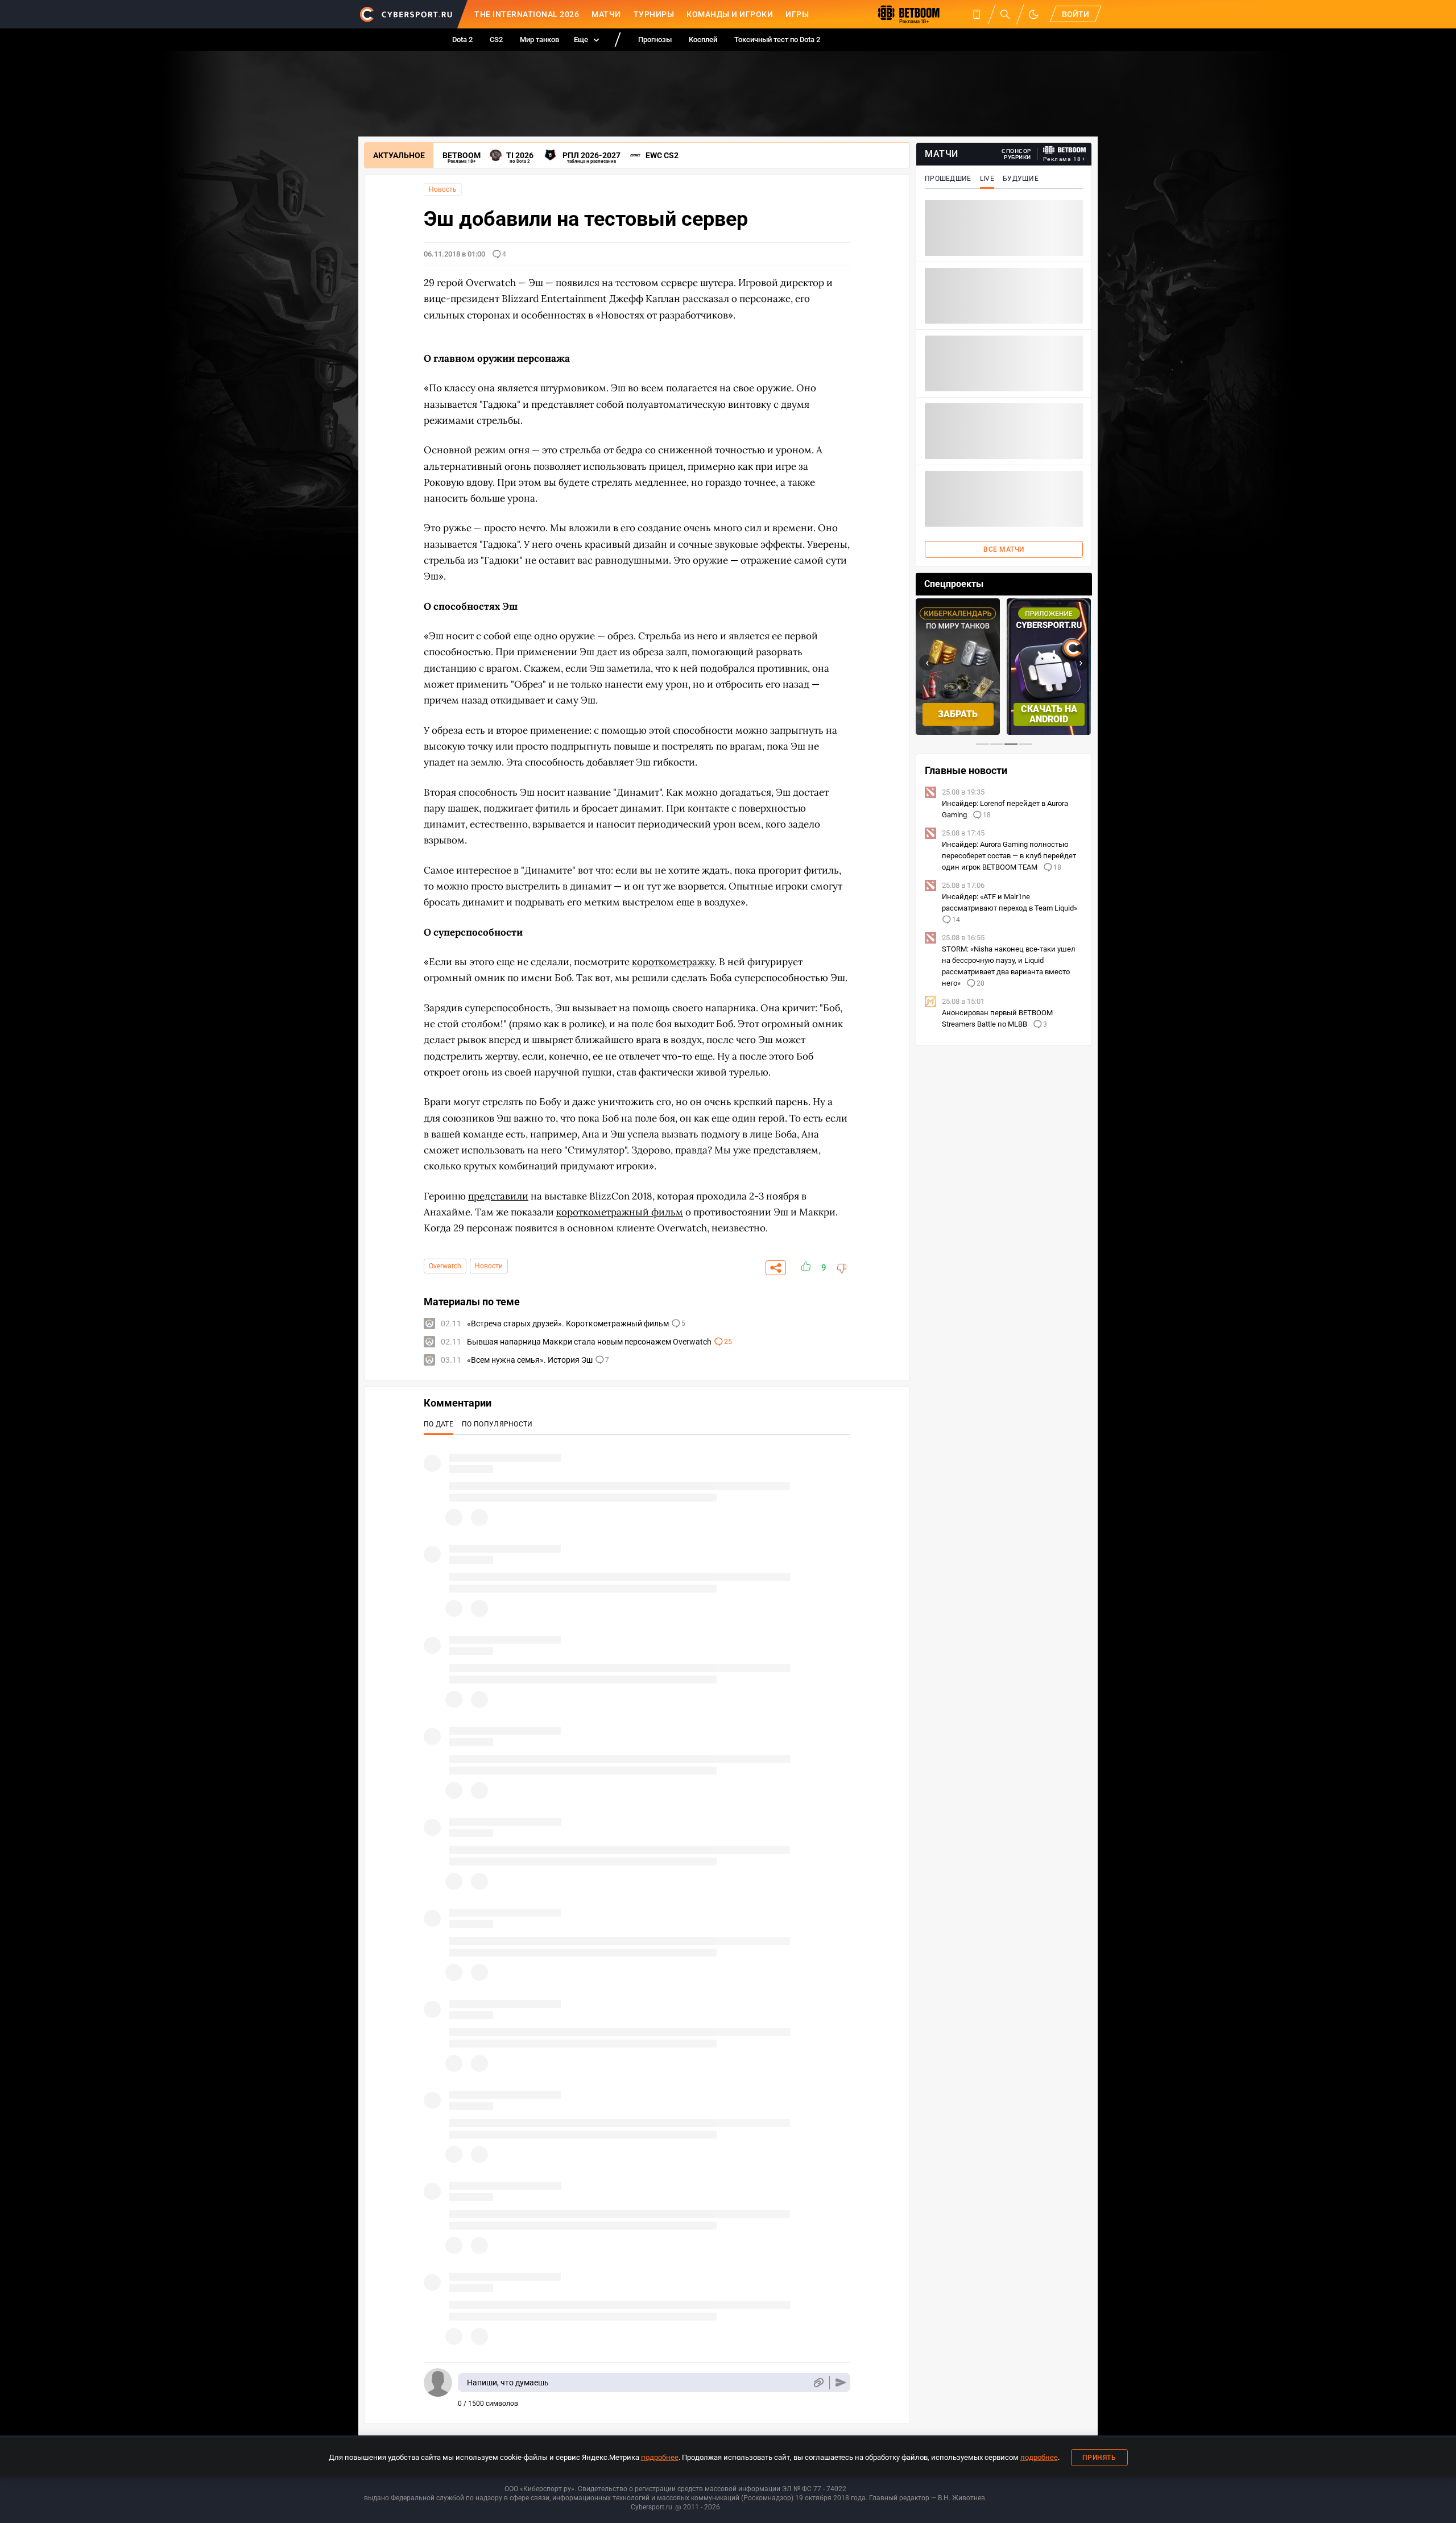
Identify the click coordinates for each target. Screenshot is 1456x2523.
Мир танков (539, 40)
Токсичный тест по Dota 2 (777, 40)
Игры (797, 14)
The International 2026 (527, 14)
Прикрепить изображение (818, 2383)
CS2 (496, 40)
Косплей (703, 40)
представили (498, 1196)
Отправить (841, 2383)
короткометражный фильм (620, 1212)
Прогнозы (655, 40)
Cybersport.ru (652, 2507)
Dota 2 (462, 40)
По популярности (497, 1424)
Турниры (654, 14)
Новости (489, 1266)
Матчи (606, 14)
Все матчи (1004, 549)
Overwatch (445, 1266)
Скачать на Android (1049, 714)
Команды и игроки (730, 14)
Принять (1099, 2458)
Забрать (958, 714)
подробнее (660, 2457)
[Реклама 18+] (1065, 150)
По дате (439, 1424)
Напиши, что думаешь (508, 2383)
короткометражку (673, 962)
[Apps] (977, 14)
